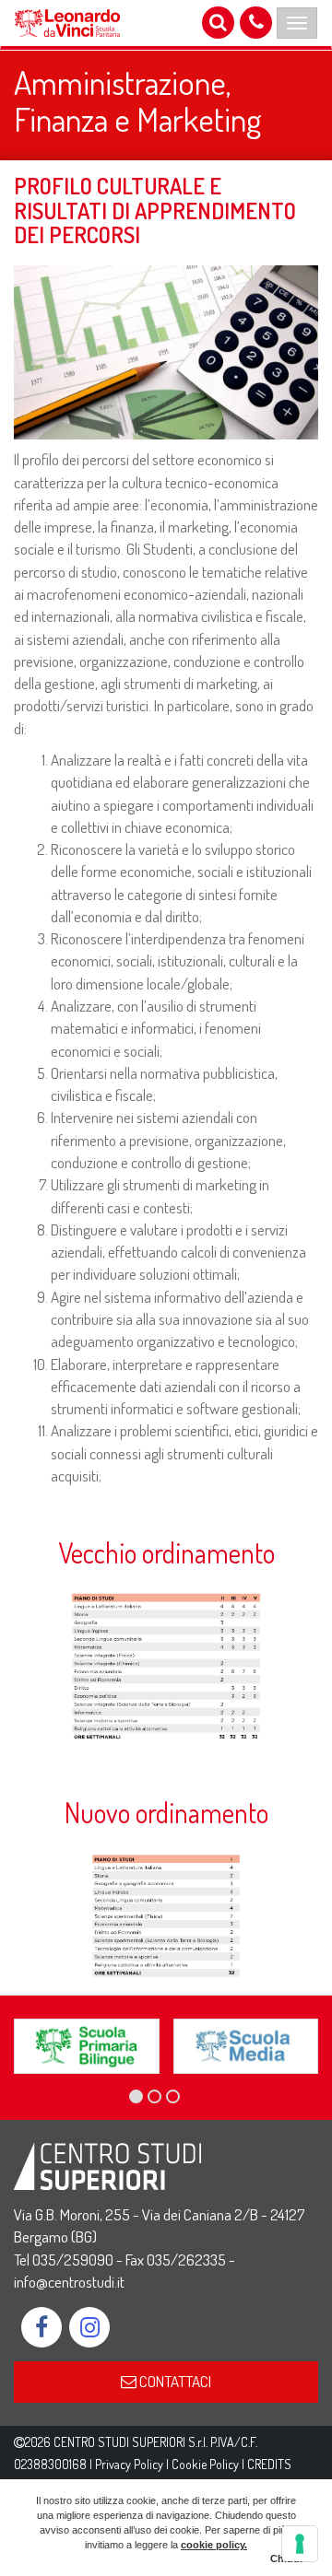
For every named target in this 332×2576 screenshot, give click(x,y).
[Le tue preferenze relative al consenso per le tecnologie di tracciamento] (300, 2544)
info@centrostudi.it (69, 2282)
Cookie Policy (205, 2464)
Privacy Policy (129, 2464)
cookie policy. (214, 2545)
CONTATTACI (174, 2381)
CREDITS (269, 2464)
